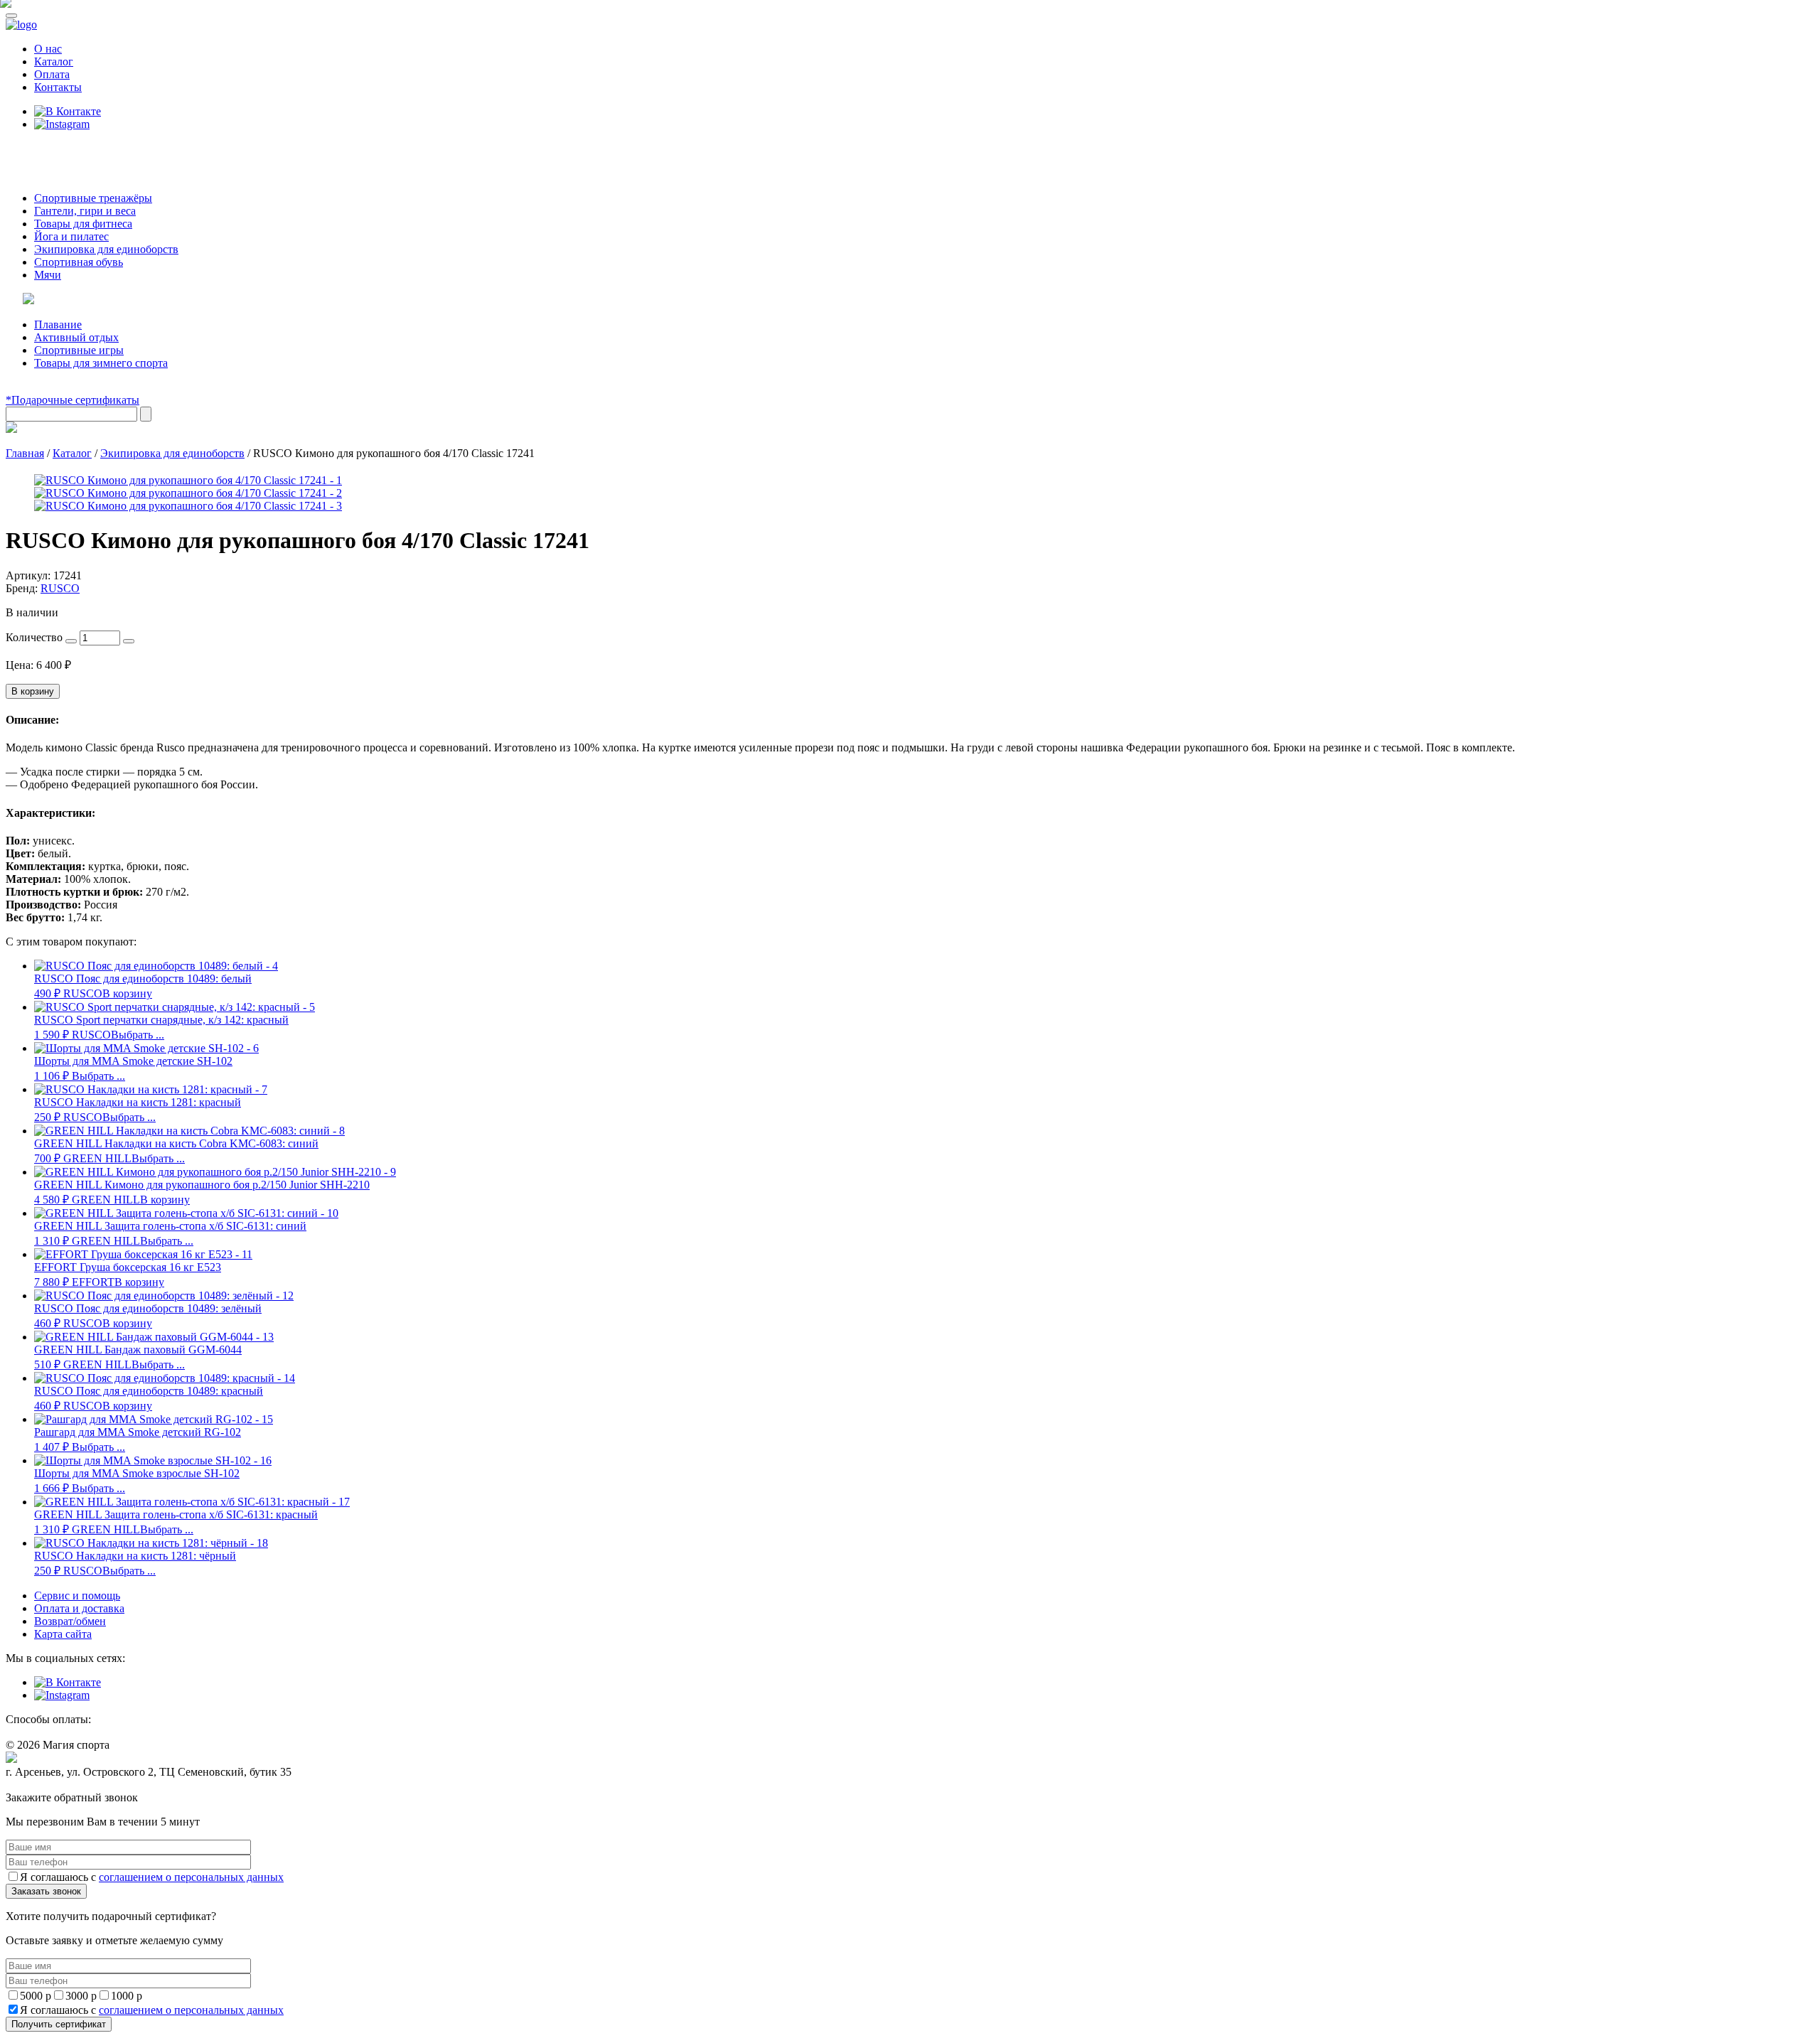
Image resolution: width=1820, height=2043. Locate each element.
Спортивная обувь (79, 262)
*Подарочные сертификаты (73, 400)
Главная (25, 453)
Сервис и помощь (77, 1596)
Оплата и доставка (79, 1608)
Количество (34, 637)
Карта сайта (63, 1634)
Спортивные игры (79, 350)
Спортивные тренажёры (93, 198)
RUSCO (60, 588)
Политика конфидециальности (71, 1785)
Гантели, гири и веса (85, 211)
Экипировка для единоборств (106, 249)
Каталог (54, 61)
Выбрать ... (138, 1035)
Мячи (48, 275)
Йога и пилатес (71, 236)
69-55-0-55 (49, 151)
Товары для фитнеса (83, 224)
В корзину (33, 691)
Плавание (58, 325)
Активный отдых (76, 337)
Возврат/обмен (70, 1621)
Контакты (58, 87)
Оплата (52, 74)
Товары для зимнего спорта (101, 363)
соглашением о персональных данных (191, 1877)
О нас (48, 49)
